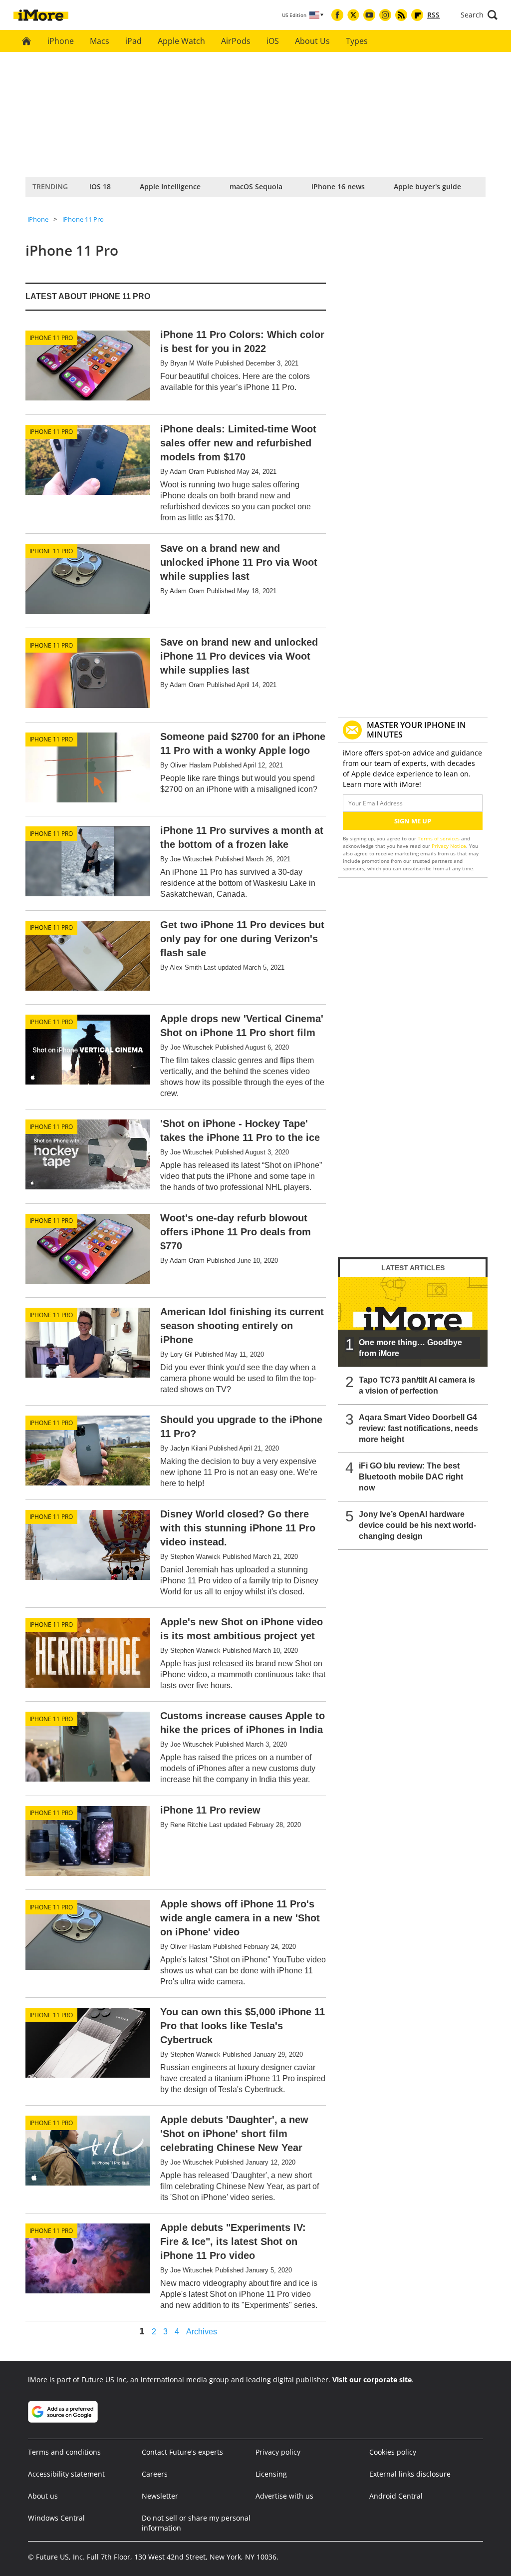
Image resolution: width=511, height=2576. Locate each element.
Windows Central (56, 2518)
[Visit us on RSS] (401, 15)
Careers (155, 2474)
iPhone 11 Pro (83, 219)
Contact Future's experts (182, 2452)
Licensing (271, 2474)
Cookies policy (393, 2452)
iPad (133, 41)
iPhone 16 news (338, 186)
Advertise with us (284, 2496)
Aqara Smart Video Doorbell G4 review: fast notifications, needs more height (418, 1428)
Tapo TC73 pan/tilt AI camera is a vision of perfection (417, 1385)
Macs (100, 41)
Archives (202, 2332)
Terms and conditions (64, 2452)
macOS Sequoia (256, 186)
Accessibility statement (66, 2474)
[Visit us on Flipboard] (417, 15)
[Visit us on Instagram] (385, 15)
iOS (273, 41)
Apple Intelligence (170, 186)
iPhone (61, 41)
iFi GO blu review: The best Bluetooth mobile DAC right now (411, 1477)
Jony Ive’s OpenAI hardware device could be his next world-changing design (417, 1525)
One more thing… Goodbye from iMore (410, 1348)
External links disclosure (410, 2474)
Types (357, 41)
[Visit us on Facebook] (337, 15)
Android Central (396, 2496)
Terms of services (439, 838)
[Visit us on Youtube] (369, 15)
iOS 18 (100, 186)
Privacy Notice (449, 846)
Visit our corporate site (372, 2380)
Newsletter (160, 2496)
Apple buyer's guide (427, 186)
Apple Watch (181, 41)
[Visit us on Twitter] (353, 15)
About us (43, 2496)
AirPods (236, 41)
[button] (479, 15)
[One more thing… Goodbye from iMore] (413, 1322)
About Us (312, 41)
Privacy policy (278, 2452)
